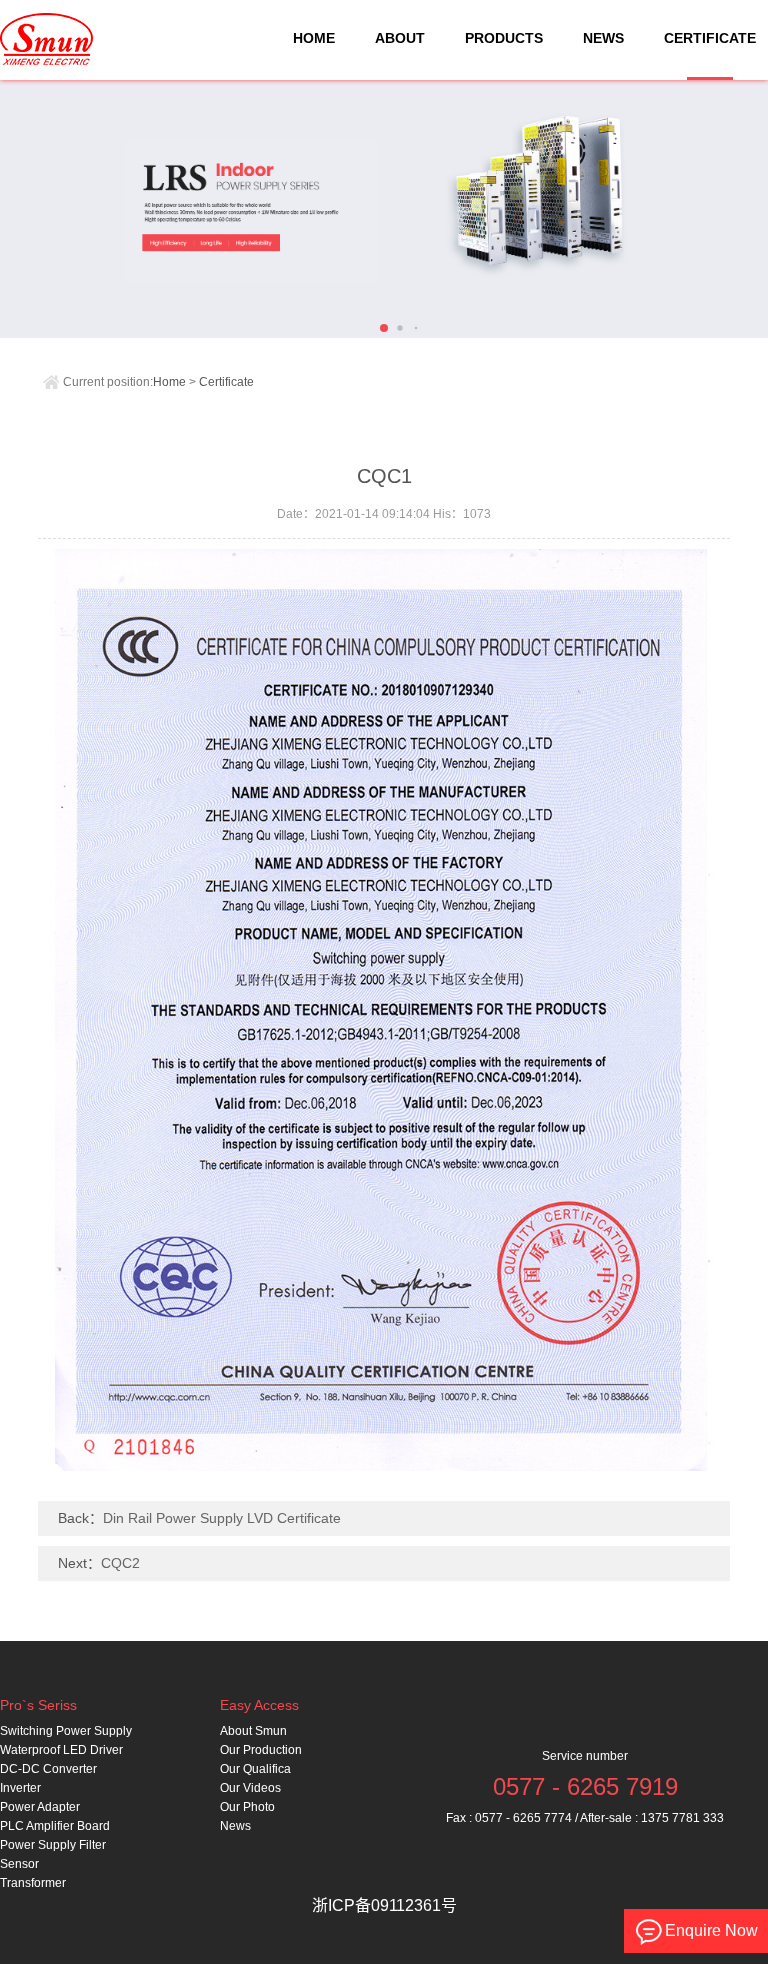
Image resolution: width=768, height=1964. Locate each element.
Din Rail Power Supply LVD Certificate (222, 1518)
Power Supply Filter (53, 1845)
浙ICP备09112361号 (384, 1905)
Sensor (19, 1864)
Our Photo (247, 1807)
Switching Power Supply (66, 1731)
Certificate (226, 382)
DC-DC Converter (48, 1769)
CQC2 (120, 1563)
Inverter (20, 1788)
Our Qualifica (255, 1769)
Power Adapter (40, 1807)
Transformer (33, 1883)
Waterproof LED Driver (61, 1750)
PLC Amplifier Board (55, 1826)
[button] (384, 328)
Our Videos (250, 1788)
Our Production (261, 1750)
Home (169, 382)
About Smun (253, 1731)
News (235, 1826)
